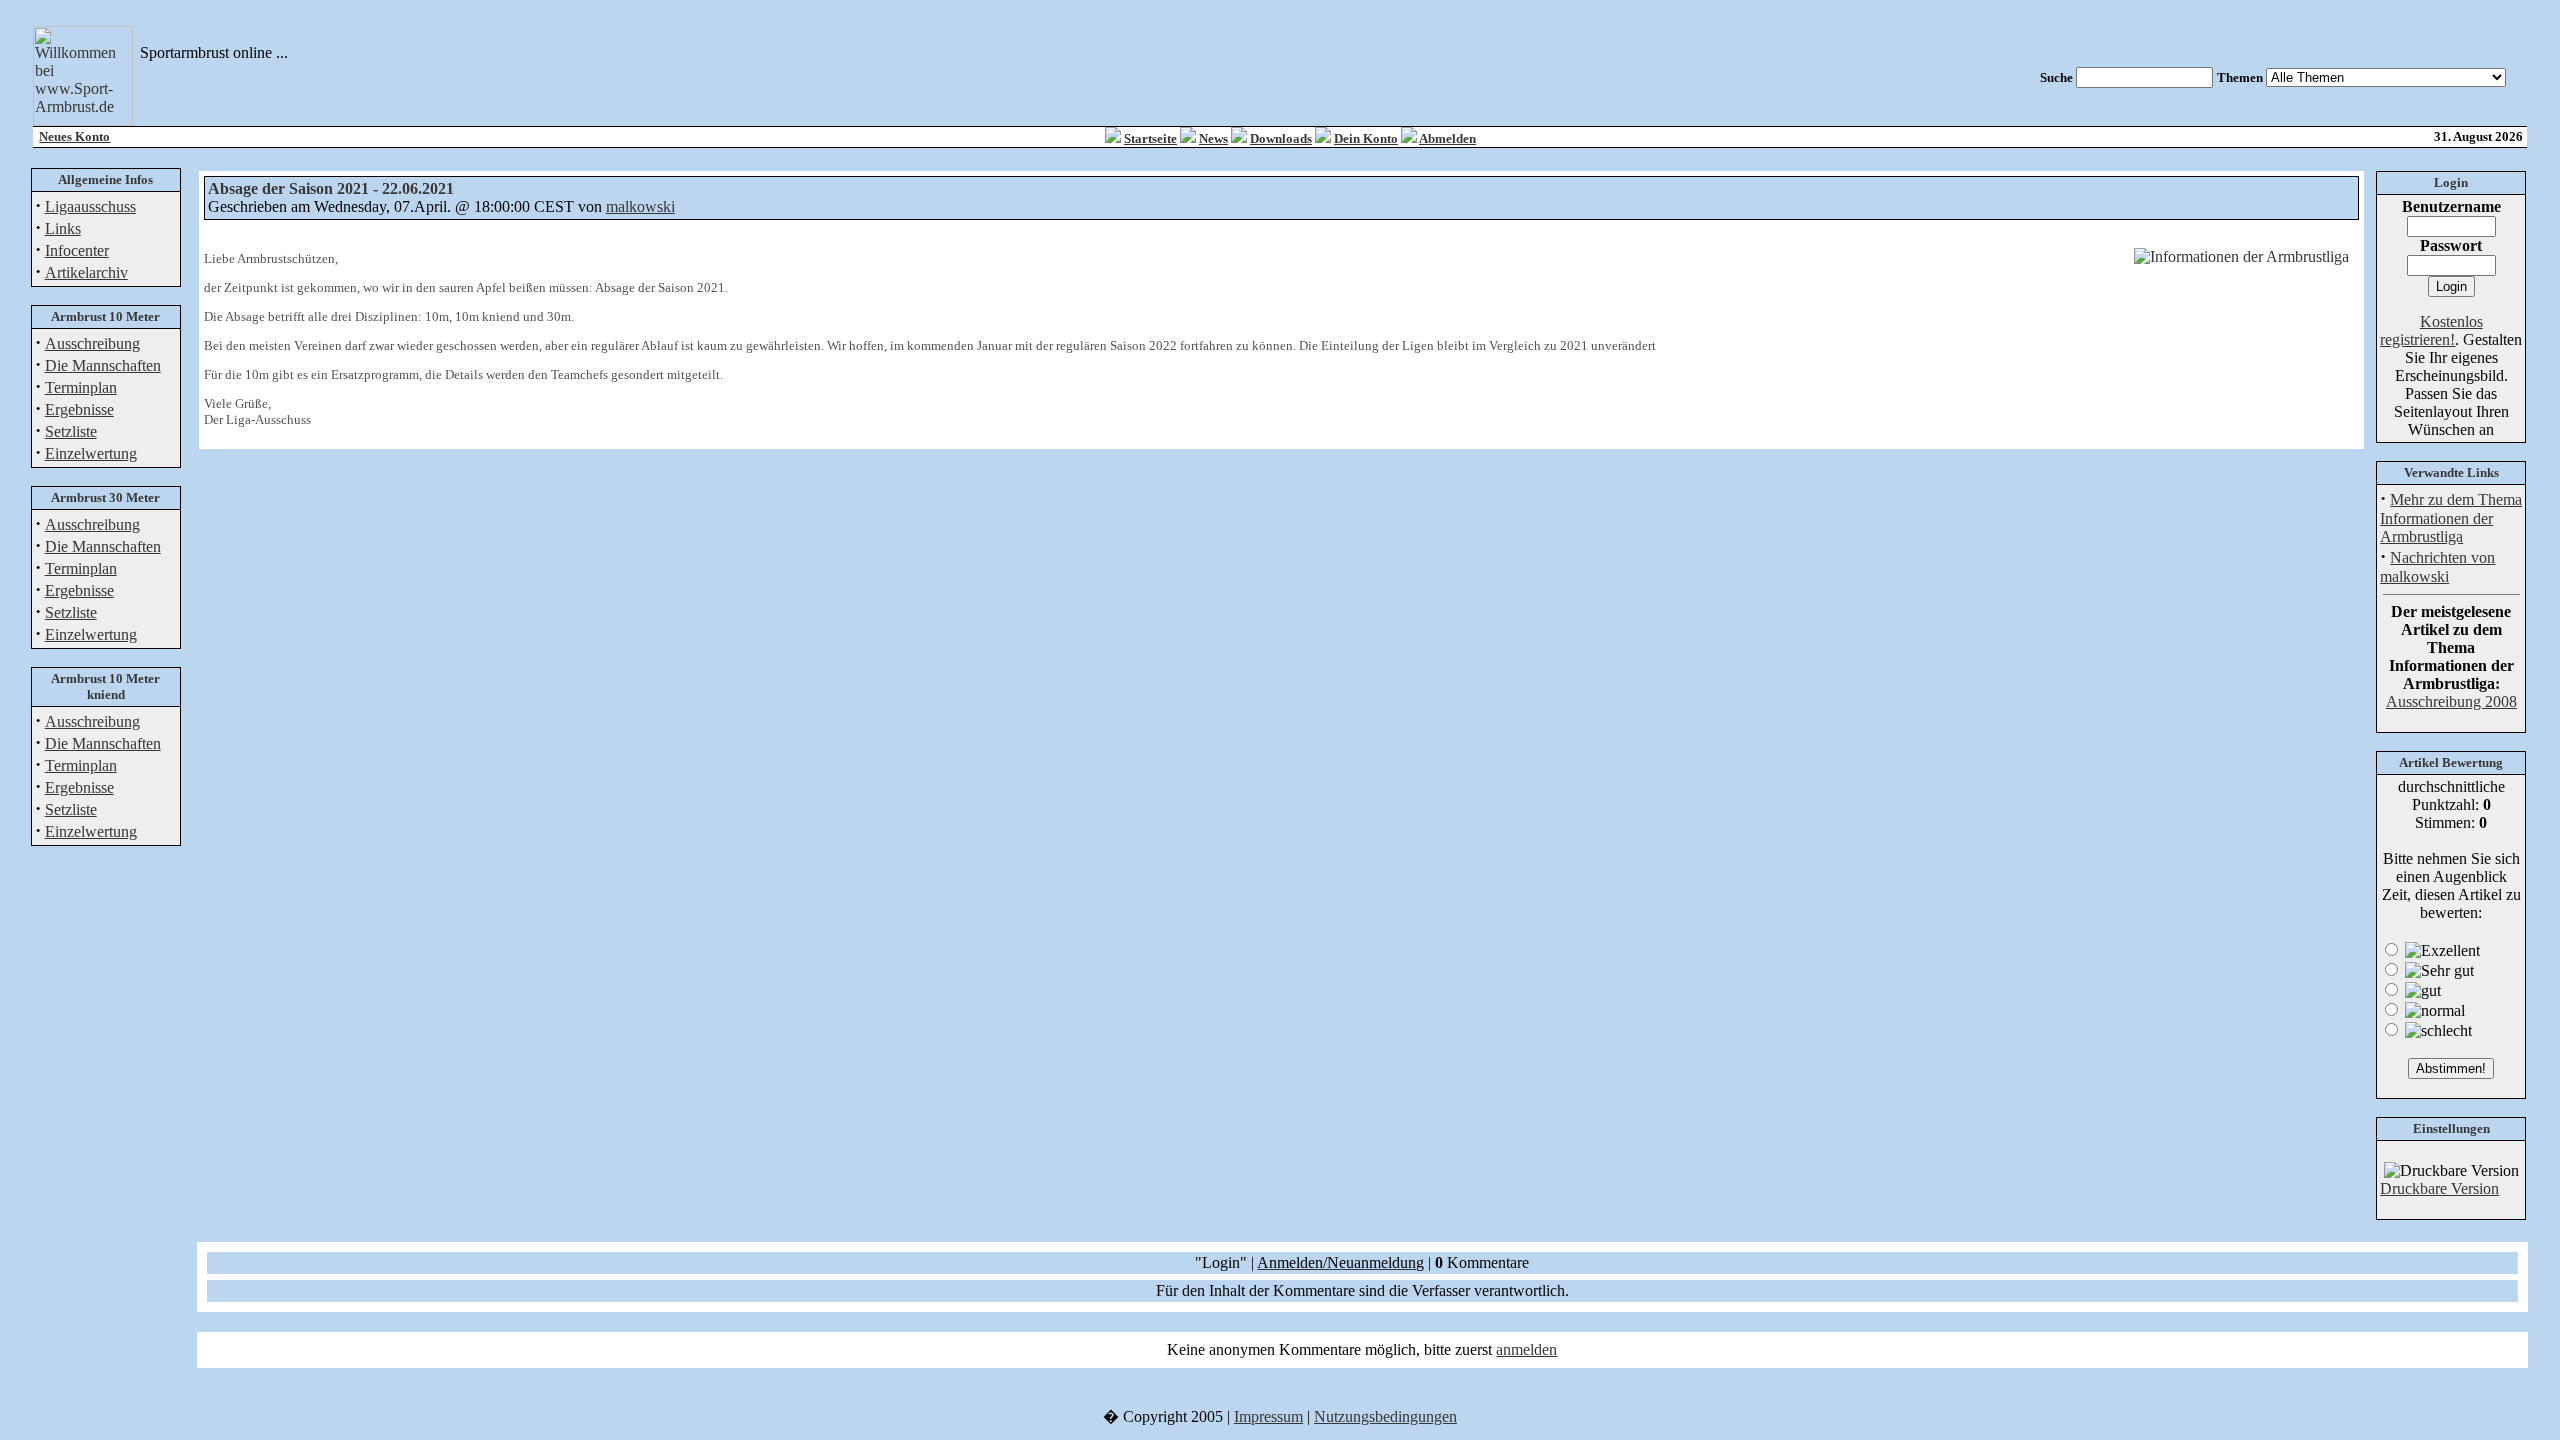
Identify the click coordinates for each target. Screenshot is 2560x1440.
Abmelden (1447, 138)
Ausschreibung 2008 (2451, 701)
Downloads (1281, 138)
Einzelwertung (91, 453)
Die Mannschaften (103, 365)
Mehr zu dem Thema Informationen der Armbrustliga (2451, 518)
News (1213, 138)
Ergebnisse (79, 409)
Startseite (1150, 138)
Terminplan (81, 387)
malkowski (640, 206)
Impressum (1268, 1416)
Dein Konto (1366, 138)
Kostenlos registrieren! (2431, 330)
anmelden (1526, 1349)
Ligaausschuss (90, 206)
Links (63, 228)
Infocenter (77, 250)
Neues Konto (74, 136)
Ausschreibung (92, 343)
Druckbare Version (2439, 1188)
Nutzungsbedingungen (1385, 1416)
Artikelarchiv (86, 272)
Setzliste (71, 431)
